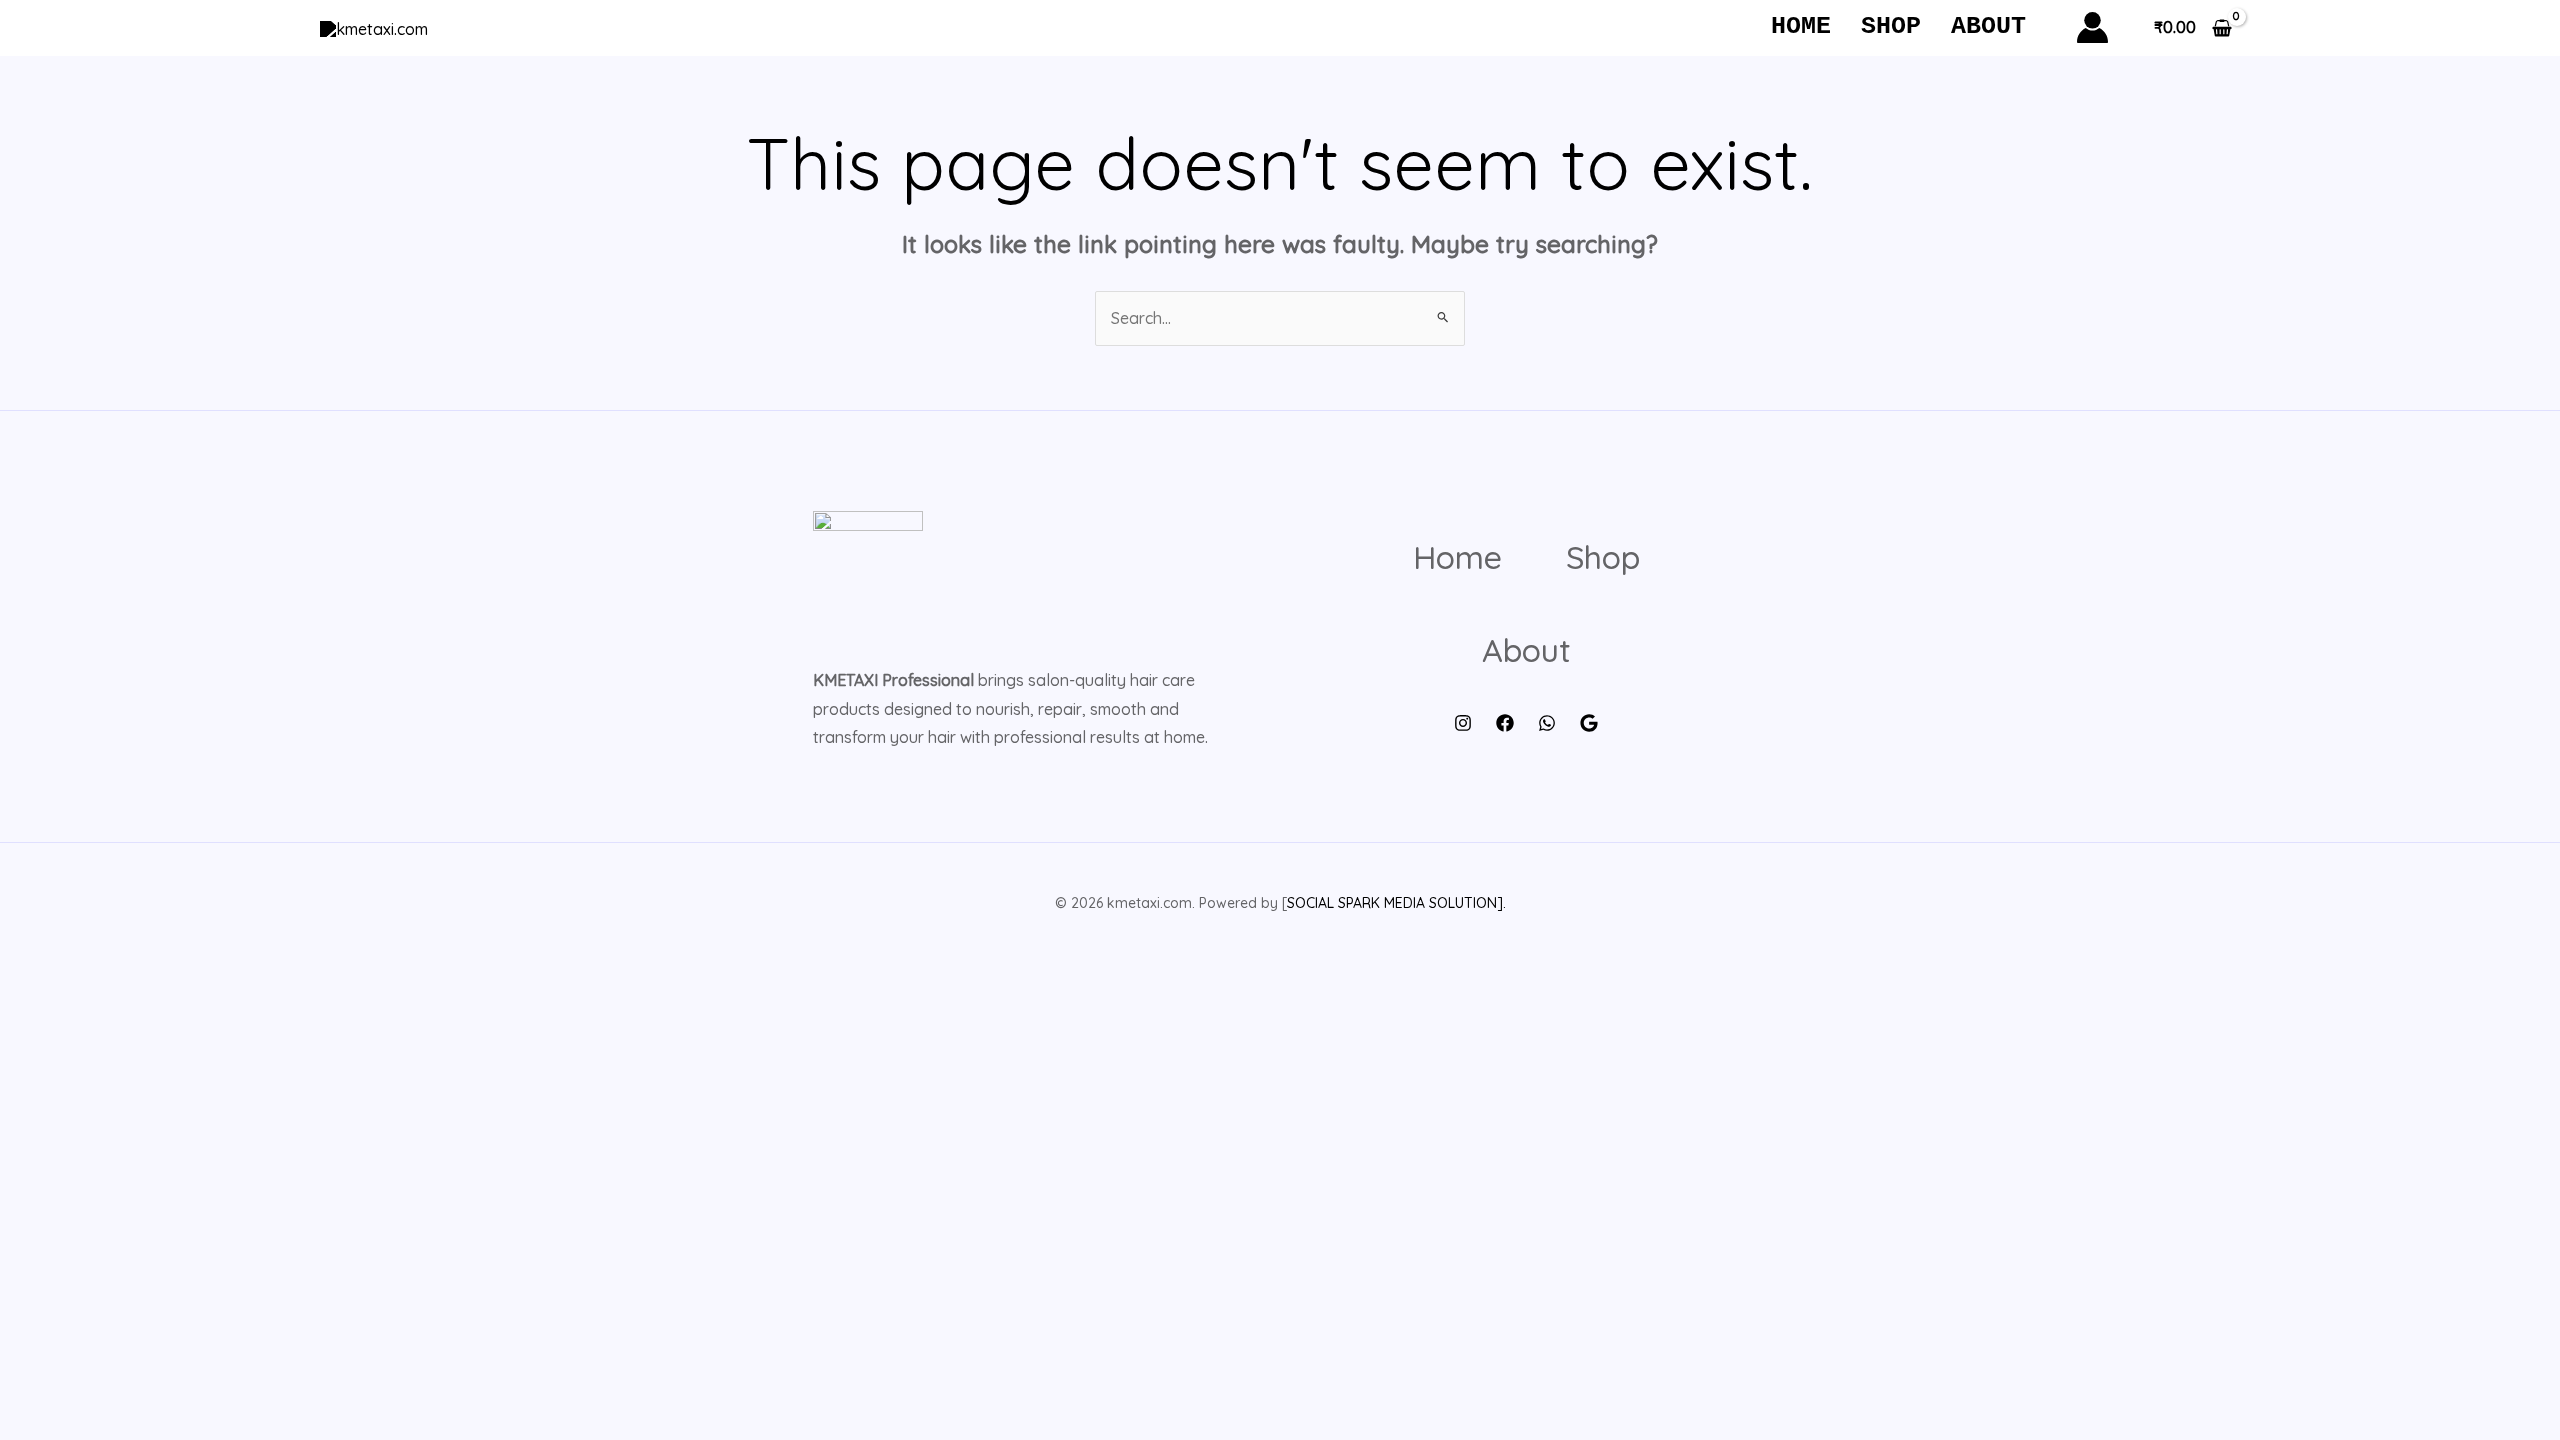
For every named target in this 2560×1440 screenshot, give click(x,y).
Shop (1891, 26)
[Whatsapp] (1547, 723)
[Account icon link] (2092, 27)
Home (1801, 26)
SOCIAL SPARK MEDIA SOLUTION (1392, 903)
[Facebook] (1505, 723)
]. (1501, 903)
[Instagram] (1463, 723)
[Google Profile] (1589, 723)
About (1988, 26)
